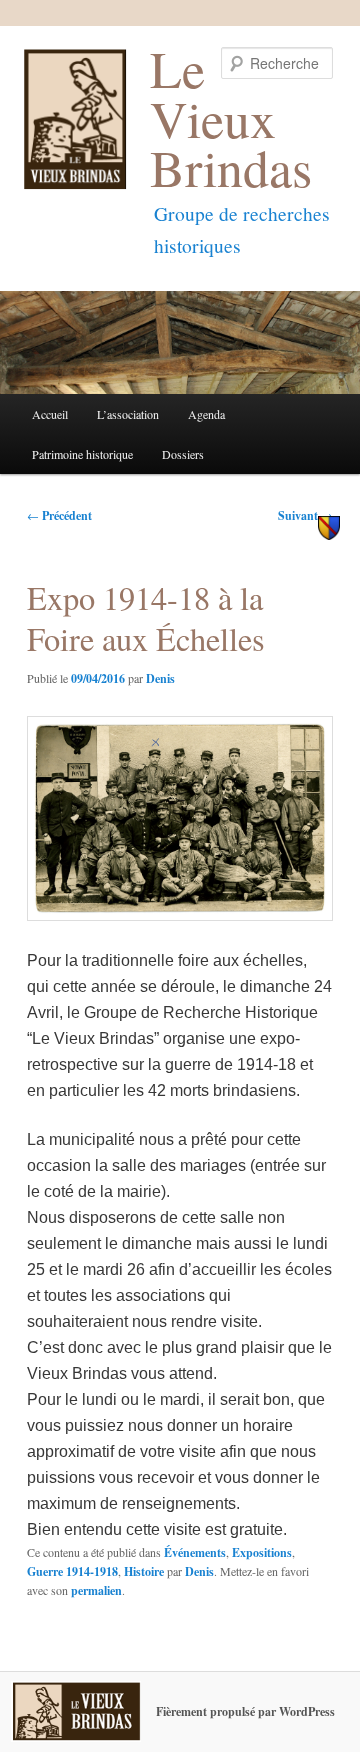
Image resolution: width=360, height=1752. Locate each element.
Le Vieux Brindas (231, 117)
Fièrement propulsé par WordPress (245, 1711)
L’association (128, 414)
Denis (160, 678)
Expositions (262, 1552)
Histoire (144, 1571)
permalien (96, 1590)
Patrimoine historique (82, 454)
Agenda (206, 414)
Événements (195, 1552)
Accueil (50, 414)
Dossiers (183, 454)
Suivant (305, 515)
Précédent (59, 515)
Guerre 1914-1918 (72, 1571)
